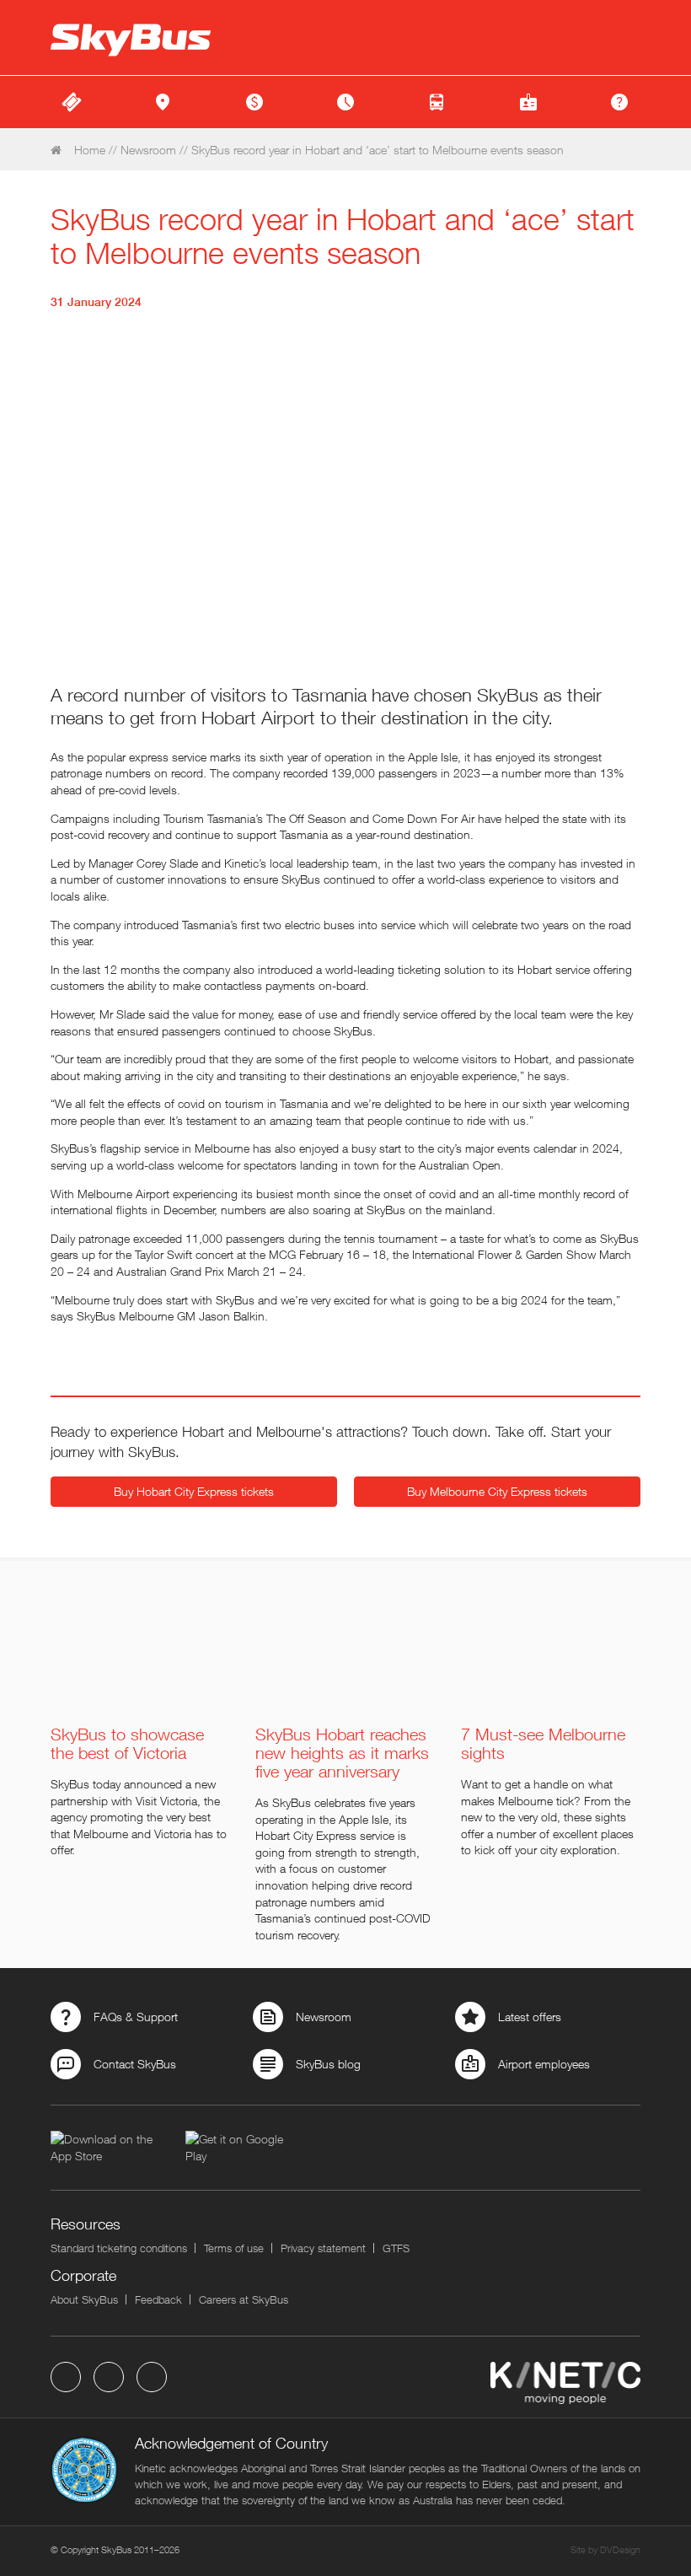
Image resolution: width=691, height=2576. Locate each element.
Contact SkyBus (135, 2064)
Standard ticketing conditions (119, 2248)
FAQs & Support (136, 2017)
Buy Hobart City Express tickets (194, 1491)
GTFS (396, 2248)
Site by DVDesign (605, 2549)
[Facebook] (66, 2377)
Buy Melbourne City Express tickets (497, 1491)
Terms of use (234, 2248)
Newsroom (148, 150)
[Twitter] (109, 2377)
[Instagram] (152, 2377)
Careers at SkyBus (244, 2299)
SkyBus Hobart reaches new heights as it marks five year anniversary (342, 1753)
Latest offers (530, 2017)
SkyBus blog (328, 2064)
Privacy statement (323, 2248)
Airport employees (544, 2064)
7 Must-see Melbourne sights (543, 1744)
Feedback (158, 2299)
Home (88, 150)
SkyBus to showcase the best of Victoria (127, 1744)
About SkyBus (84, 2299)
